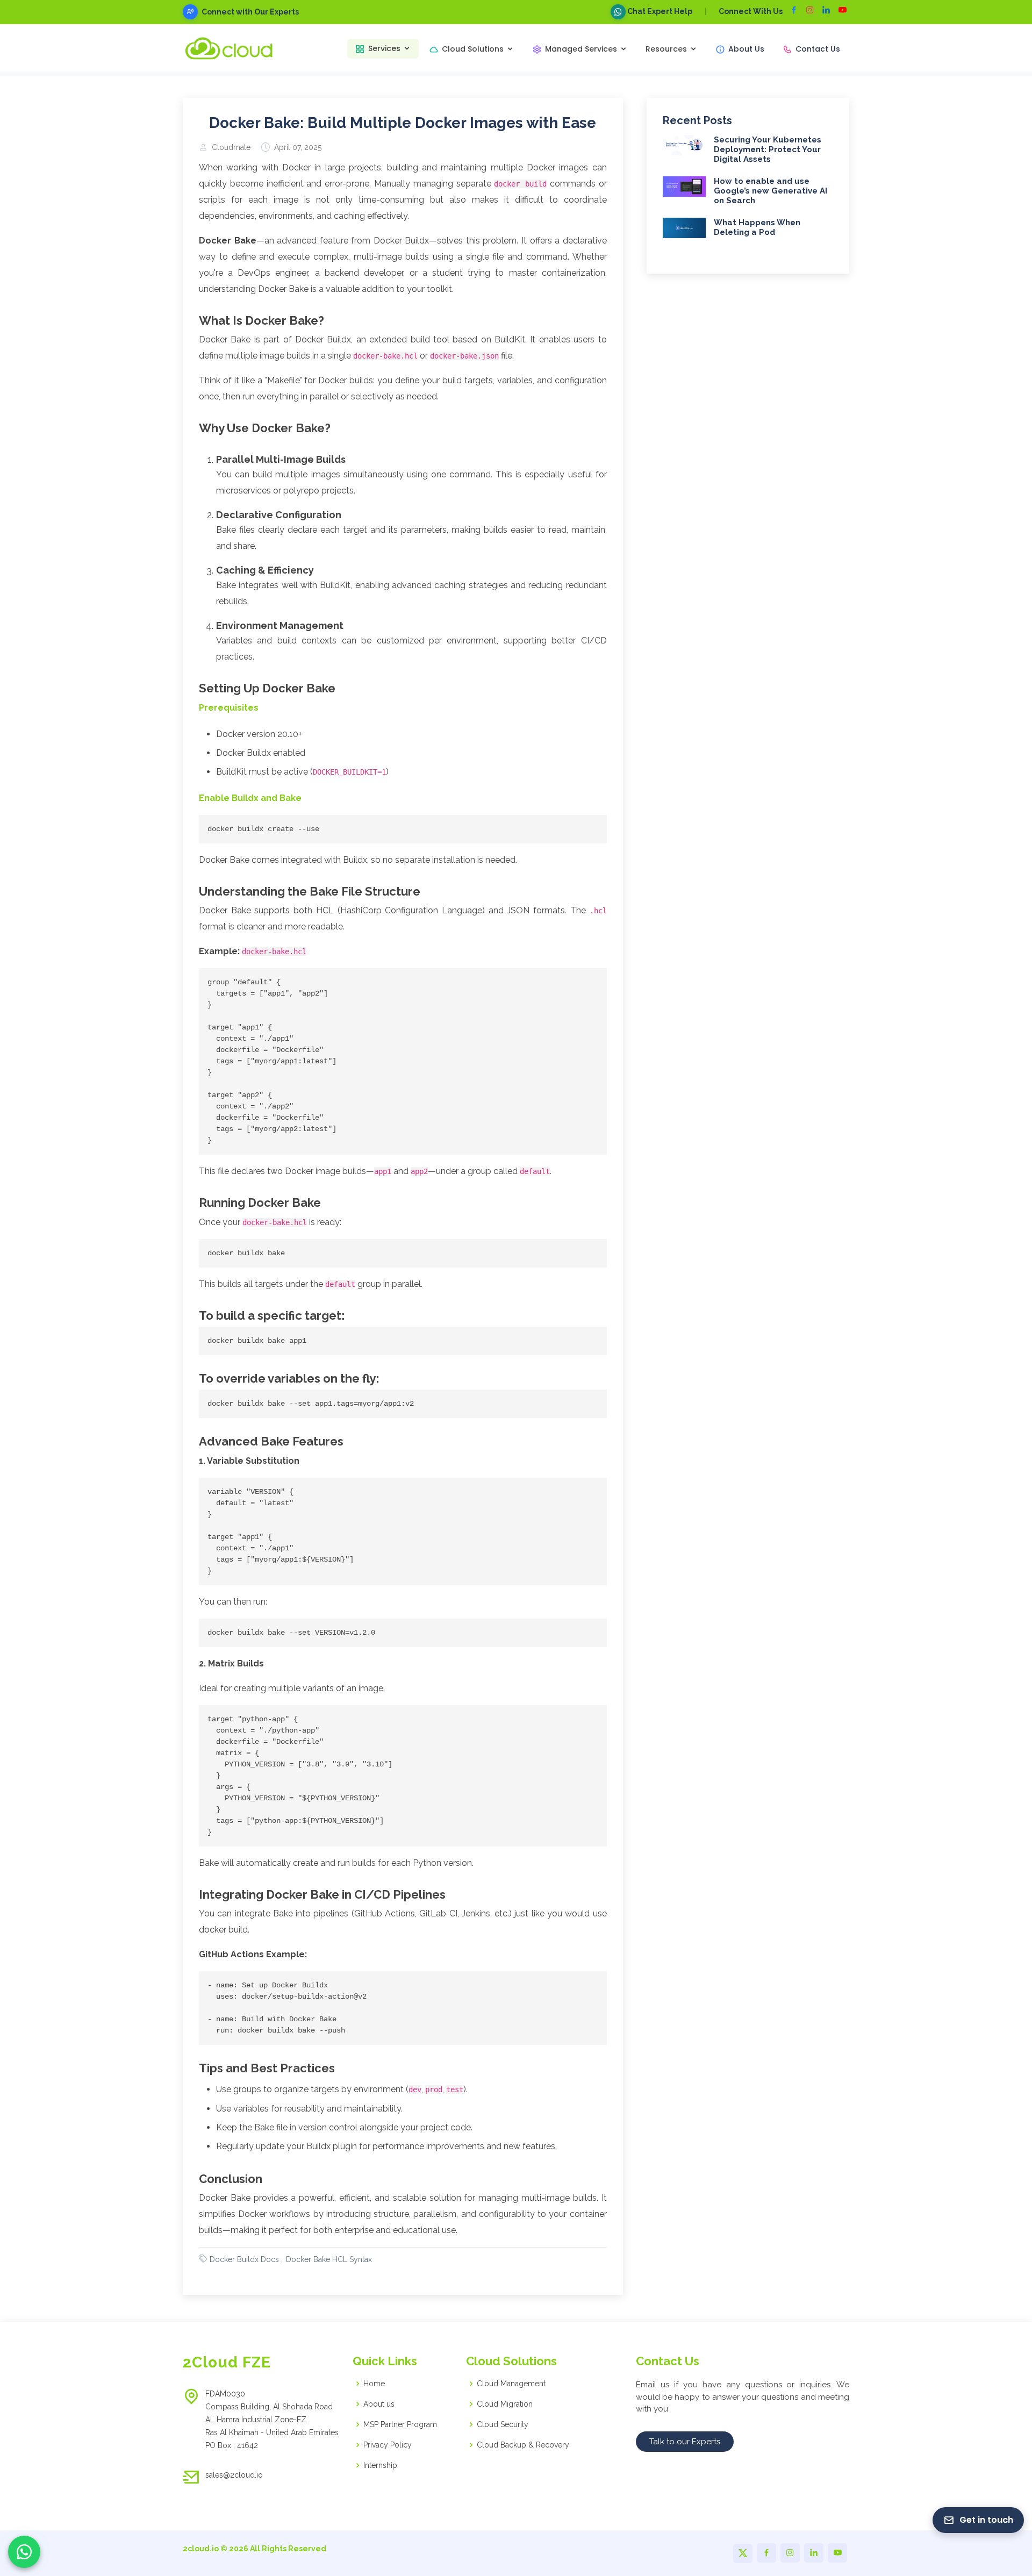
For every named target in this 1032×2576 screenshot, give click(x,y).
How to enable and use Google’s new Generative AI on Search (771, 191)
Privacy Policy (388, 2445)
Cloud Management (511, 2384)
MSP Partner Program (400, 2424)
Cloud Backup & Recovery (523, 2445)
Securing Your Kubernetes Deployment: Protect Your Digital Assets (768, 149)
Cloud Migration (505, 2404)
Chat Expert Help (659, 11)
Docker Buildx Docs (244, 2259)
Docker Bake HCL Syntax (329, 2259)
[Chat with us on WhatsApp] (24, 2552)
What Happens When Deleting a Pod (757, 227)
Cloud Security (503, 2424)
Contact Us (818, 49)
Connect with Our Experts (250, 12)
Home (374, 2384)
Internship (380, 2465)
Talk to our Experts (685, 2442)
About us (379, 2404)
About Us (746, 49)
